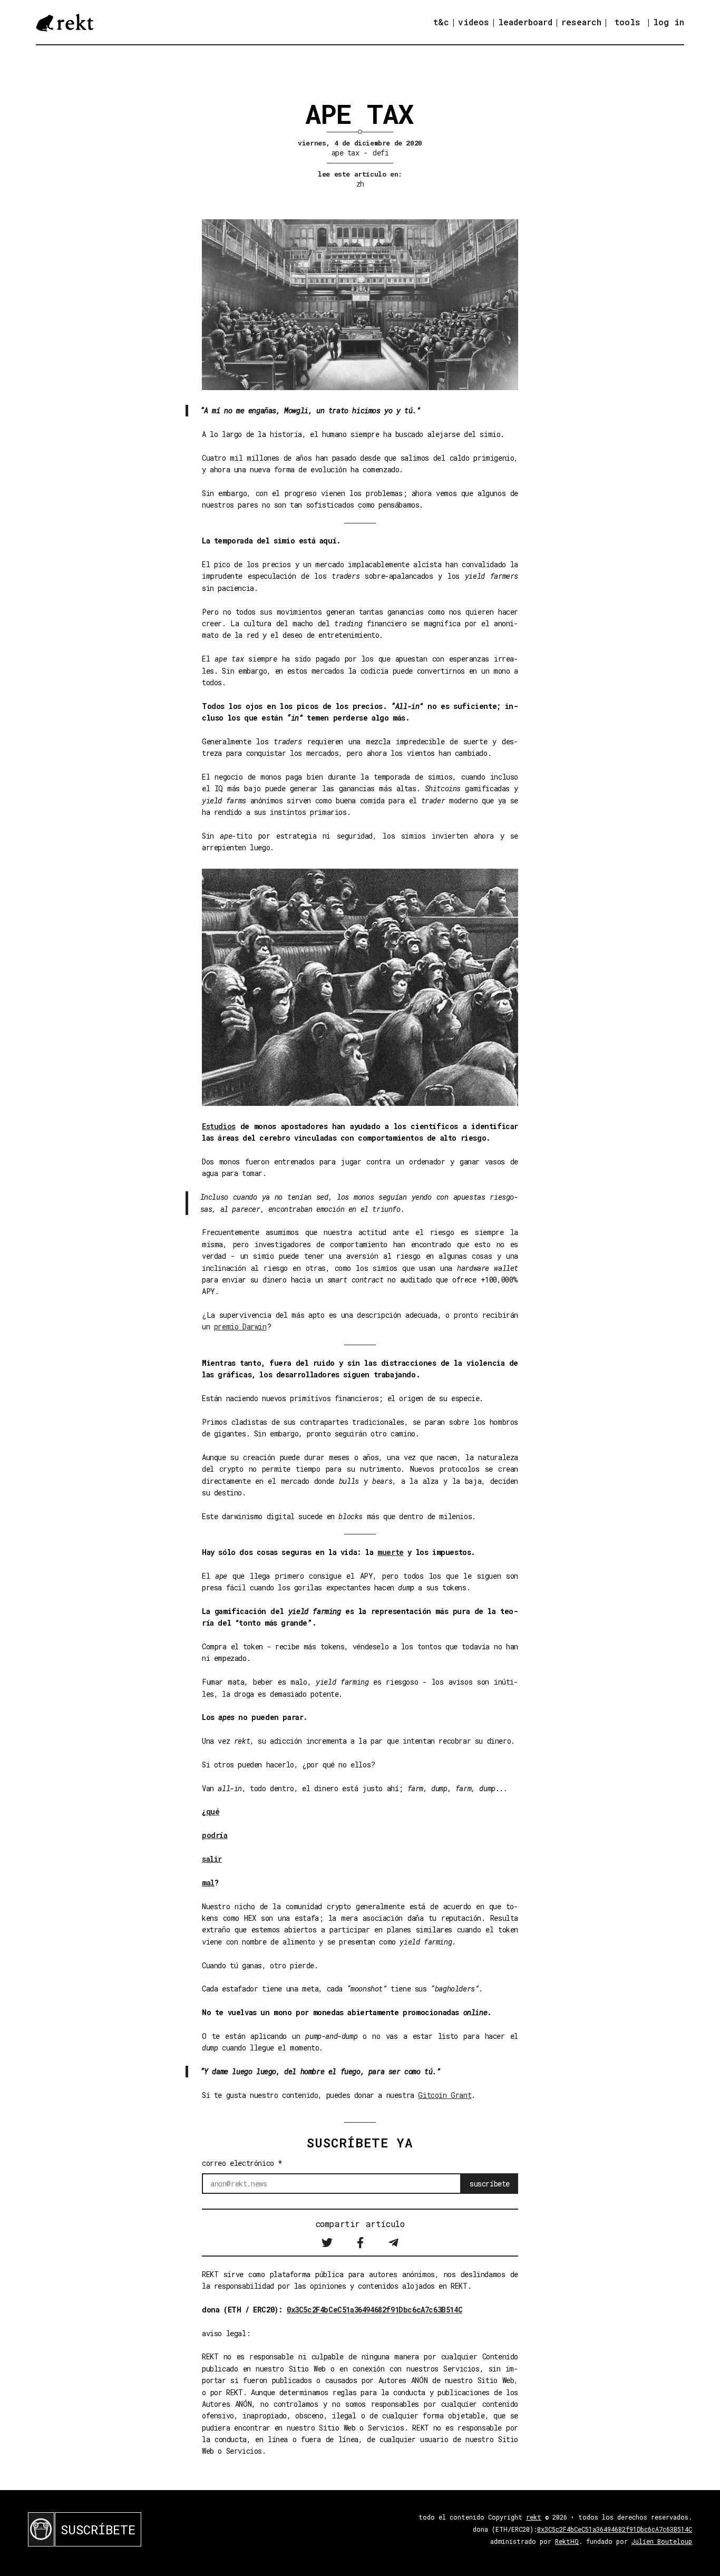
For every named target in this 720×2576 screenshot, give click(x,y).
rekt (534, 2517)
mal (208, 1883)
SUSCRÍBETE (98, 2530)
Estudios (219, 1126)
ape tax (345, 153)
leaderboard (525, 22)
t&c (441, 22)
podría (215, 1835)
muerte (391, 1552)
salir (212, 1859)
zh (360, 184)
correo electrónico (242, 2163)
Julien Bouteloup (662, 2541)
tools (627, 22)
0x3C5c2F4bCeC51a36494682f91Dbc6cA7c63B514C (374, 2310)
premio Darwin (240, 1326)
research (581, 22)
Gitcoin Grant (445, 2095)
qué (213, 1811)
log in (669, 22)
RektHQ (567, 2541)
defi (381, 153)
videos (474, 22)
